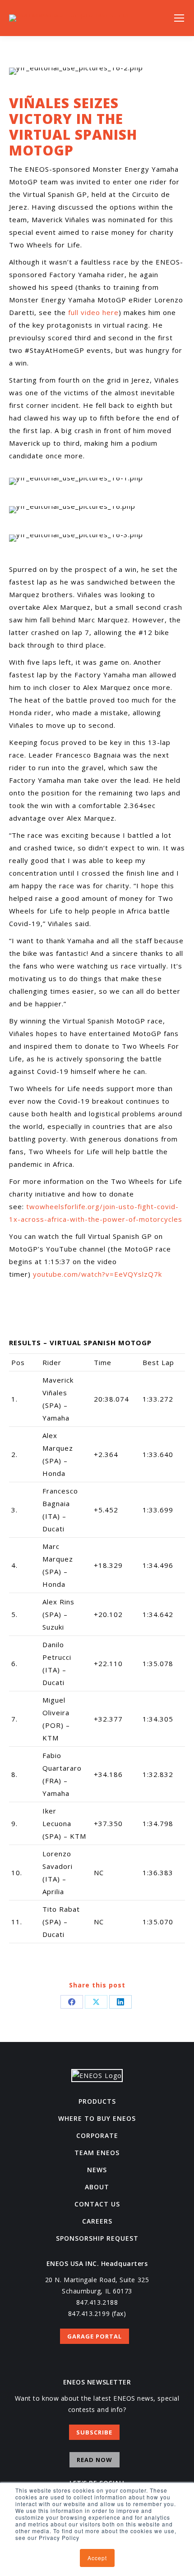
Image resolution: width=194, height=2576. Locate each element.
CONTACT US (97, 2204)
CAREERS (97, 2221)
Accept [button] (97, 2558)
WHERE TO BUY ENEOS (97, 2118)
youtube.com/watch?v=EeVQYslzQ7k (97, 1274)
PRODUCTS (97, 2101)
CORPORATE (97, 2135)
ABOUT (97, 2187)
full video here (93, 312)
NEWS (97, 2170)
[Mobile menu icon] (179, 18)
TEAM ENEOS (97, 2153)
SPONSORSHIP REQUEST (97, 2238)
